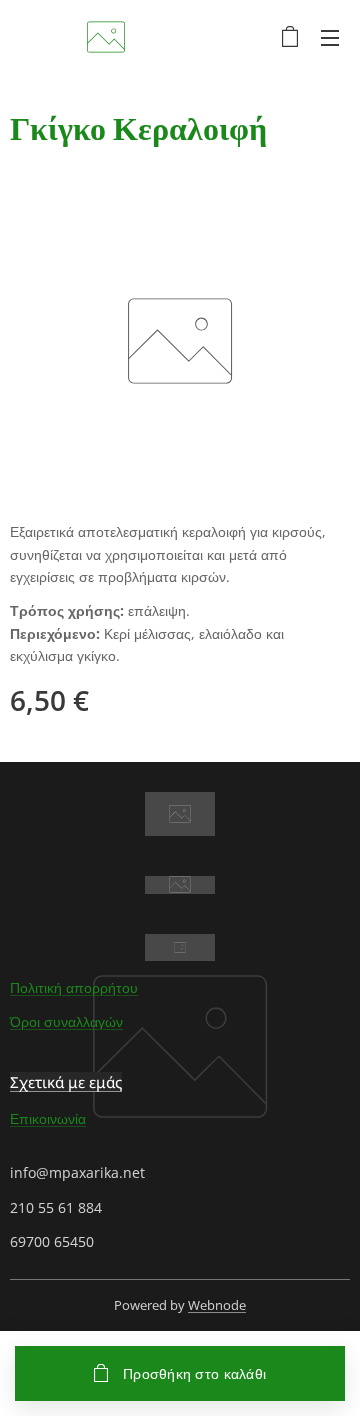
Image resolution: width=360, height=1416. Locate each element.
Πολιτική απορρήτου (74, 987)
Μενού (330, 37)
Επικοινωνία (48, 1118)
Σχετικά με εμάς (66, 1082)
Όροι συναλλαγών (66, 1021)
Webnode (217, 1305)
